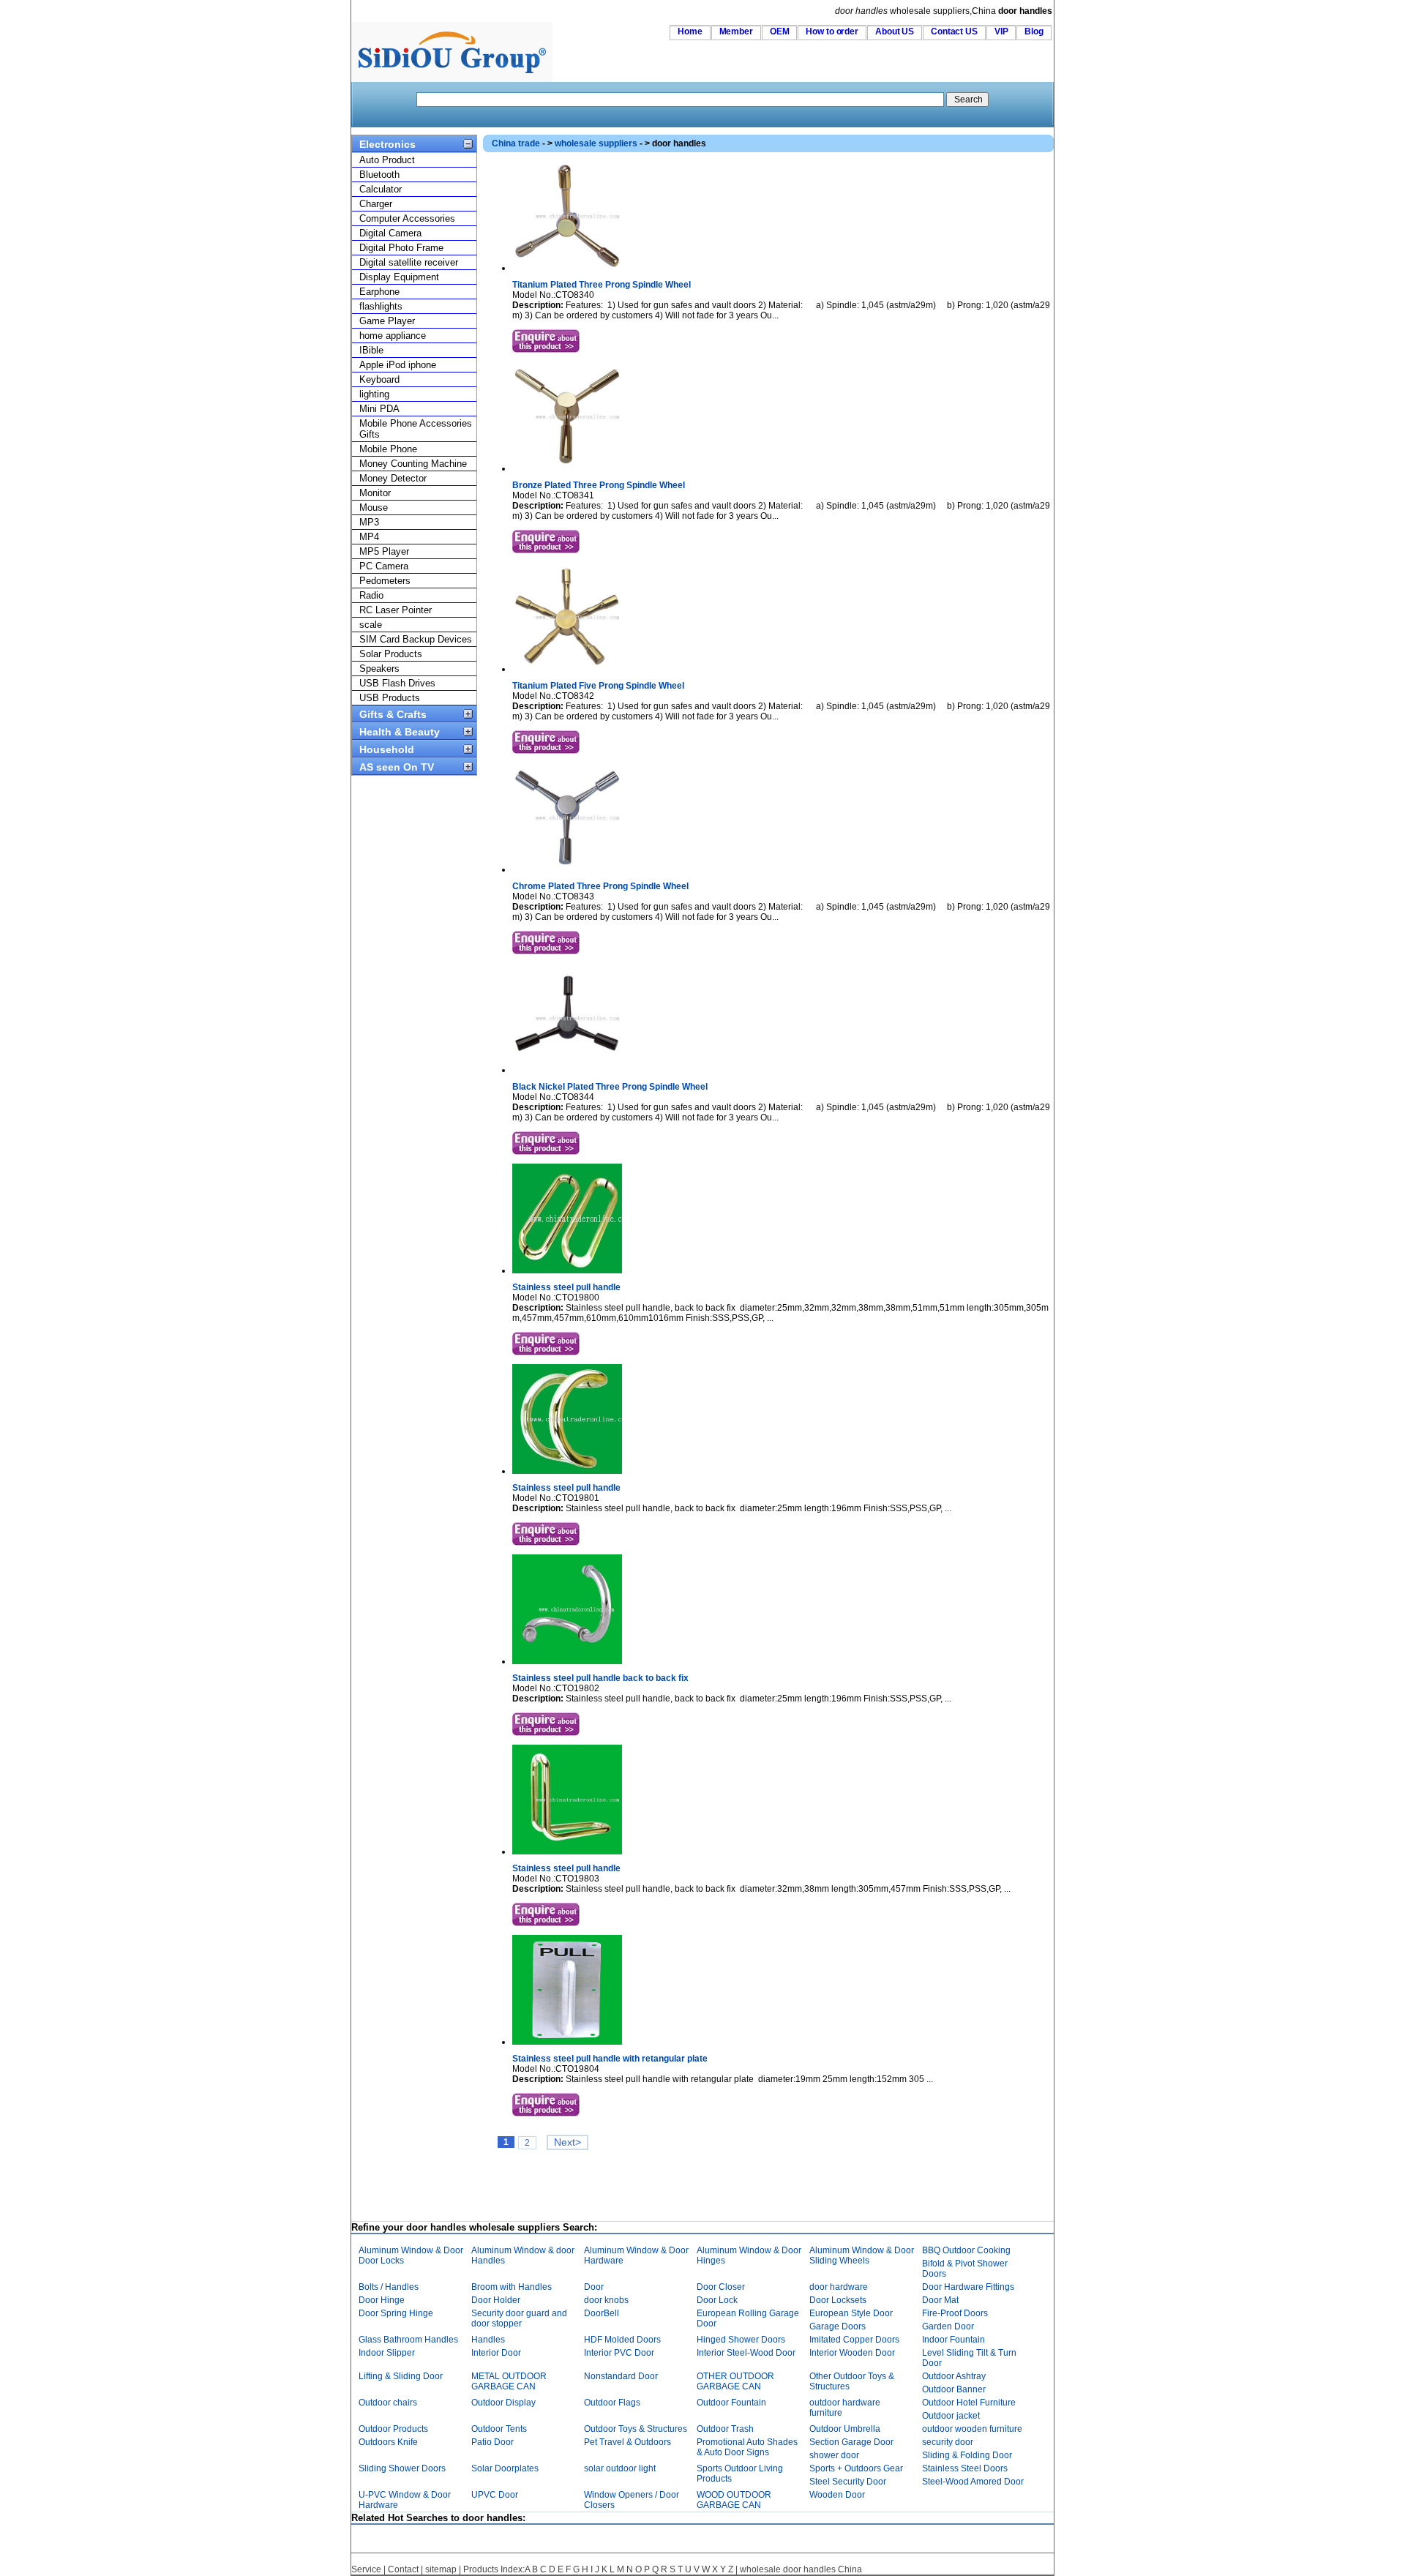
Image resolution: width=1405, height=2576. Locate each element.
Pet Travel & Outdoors (627, 2442)
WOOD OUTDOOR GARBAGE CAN (734, 2500)
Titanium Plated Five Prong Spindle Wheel (598, 686)
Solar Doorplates (505, 2468)
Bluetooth (379, 175)
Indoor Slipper (387, 2353)
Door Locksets (838, 2300)
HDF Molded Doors (622, 2340)
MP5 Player (384, 551)
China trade (516, 143)
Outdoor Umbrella (845, 2429)
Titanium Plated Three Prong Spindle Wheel (602, 285)
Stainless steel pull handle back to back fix (600, 1678)
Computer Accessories (407, 218)
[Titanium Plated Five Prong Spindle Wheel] (567, 669)
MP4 (369, 537)
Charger (376, 204)
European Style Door (851, 2313)
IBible (371, 350)
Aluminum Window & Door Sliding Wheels (862, 2255)
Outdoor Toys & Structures (636, 2429)
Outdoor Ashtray (954, 2376)
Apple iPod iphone (398, 365)
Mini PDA (379, 409)
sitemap (441, 2569)
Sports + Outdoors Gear (856, 2468)
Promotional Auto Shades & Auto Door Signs (747, 2447)
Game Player (387, 321)
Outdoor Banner (954, 2389)
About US (895, 31)
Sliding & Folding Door (967, 2455)
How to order (832, 31)
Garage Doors (838, 2326)
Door (594, 2287)
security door (948, 2442)
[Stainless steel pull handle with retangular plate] (567, 2042)
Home (690, 31)
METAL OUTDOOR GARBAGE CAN (509, 2381)
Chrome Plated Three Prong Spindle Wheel (600, 886)
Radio (371, 595)
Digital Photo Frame (401, 248)
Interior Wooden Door (852, 2353)
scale (371, 625)
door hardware (839, 2287)
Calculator (381, 189)
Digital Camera (390, 233)
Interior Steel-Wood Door (746, 2353)
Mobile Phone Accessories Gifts (416, 429)
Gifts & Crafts (393, 714)
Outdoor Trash (725, 2429)
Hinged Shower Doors (741, 2340)
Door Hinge (382, 2300)
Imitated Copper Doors (854, 2340)
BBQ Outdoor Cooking (966, 2250)
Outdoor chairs (388, 2403)
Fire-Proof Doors (955, 2313)
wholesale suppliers (596, 143)
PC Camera (384, 566)
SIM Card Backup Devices (416, 639)
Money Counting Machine (413, 464)
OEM (780, 31)
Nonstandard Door (621, 2376)
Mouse (374, 508)
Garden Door (948, 2326)
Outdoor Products (393, 2429)
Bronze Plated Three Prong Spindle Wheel (599, 485)
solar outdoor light (620, 2468)
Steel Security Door (848, 2482)
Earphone (379, 292)
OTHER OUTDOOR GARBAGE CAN (735, 2381)
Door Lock (717, 2300)
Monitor (375, 493)
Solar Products (391, 654)
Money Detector (393, 478)
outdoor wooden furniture (972, 2429)
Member (736, 31)
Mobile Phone (388, 449)
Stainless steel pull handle (566, 1287)
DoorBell (602, 2313)
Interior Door (496, 2353)
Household (387, 749)
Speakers (379, 669)
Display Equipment (399, 277)
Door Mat (940, 2300)
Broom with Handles (512, 2287)
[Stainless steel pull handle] (567, 1270)
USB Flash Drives (397, 683)
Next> (567, 2142)
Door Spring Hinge (396, 2313)
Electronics (387, 144)
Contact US (954, 31)
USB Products (390, 698)
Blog (1034, 31)
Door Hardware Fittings (968, 2287)
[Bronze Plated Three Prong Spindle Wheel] (567, 468)
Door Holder (496, 2300)
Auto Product (387, 160)
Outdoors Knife (388, 2442)
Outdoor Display (503, 2403)
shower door (834, 2455)
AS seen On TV (397, 767)
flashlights (381, 306)
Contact (403, 2569)
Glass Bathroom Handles (408, 2340)
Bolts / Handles (389, 2287)
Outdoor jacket (951, 2416)
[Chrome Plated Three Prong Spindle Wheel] (567, 869)
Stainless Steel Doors (965, 2468)
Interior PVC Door (619, 2353)
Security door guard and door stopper (519, 2318)
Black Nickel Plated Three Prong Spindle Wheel (610, 1087)
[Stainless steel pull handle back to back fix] (567, 1661)
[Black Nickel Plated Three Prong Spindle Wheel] (567, 1070)
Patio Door (492, 2442)
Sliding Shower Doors (402, 2468)
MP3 (369, 522)
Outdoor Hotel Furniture (969, 2403)
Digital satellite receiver (409, 262)
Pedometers (385, 581)
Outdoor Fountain (731, 2403)
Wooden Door (837, 2495)
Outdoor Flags (612, 2403)
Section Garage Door (851, 2442)
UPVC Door (495, 2495)
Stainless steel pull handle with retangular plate (610, 2059)
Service (366, 2569)
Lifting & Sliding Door (401, 2376)
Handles (488, 2340)
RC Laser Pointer (396, 610)
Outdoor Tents (499, 2429)
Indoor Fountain (953, 2340)
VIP (1001, 31)
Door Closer (721, 2287)
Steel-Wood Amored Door (973, 2482)
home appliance (393, 336)
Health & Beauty (400, 732)
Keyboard (379, 379)
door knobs (606, 2300)
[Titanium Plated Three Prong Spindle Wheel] (567, 268)
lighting (374, 394)
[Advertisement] (749, 2187)
